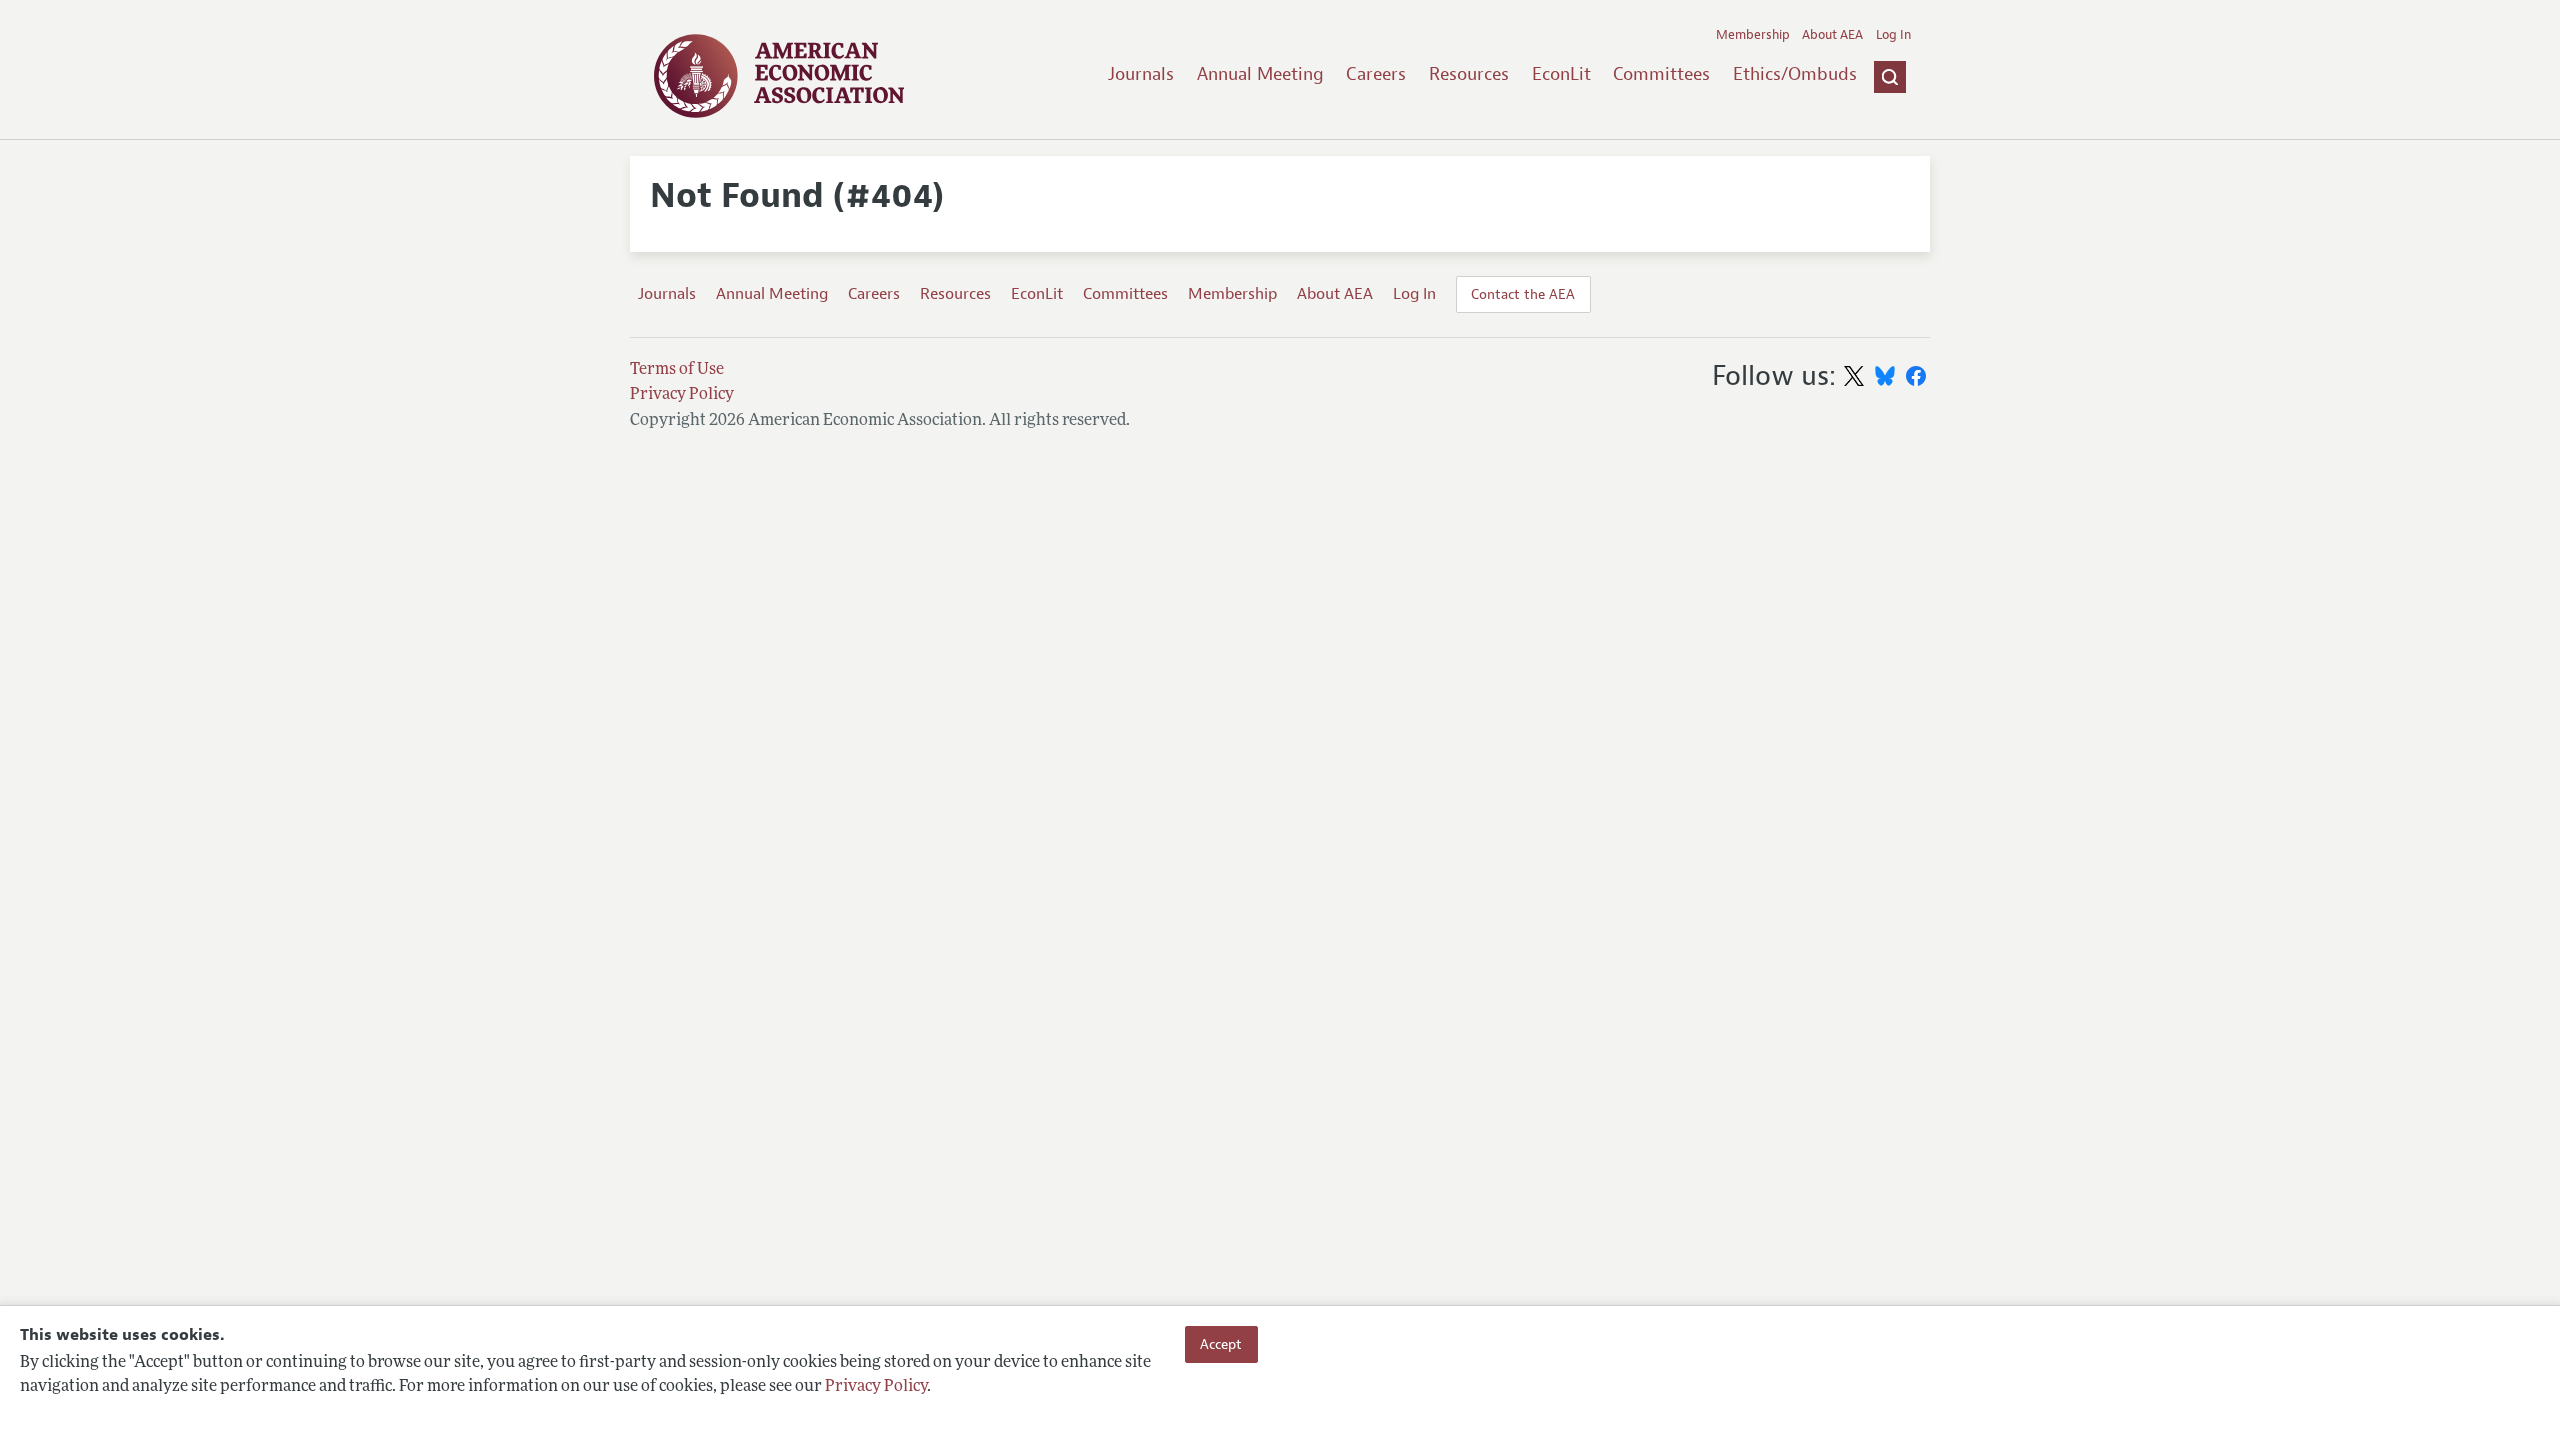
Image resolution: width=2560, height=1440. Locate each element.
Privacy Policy (876, 1387)
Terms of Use (677, 370)
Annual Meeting (1260, 74)
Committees (1661, 74)
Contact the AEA (1523, 294)
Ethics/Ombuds (1795, 74)
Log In (1893, 35)
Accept (1221, 1344)
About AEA (1832, 35)
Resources (1469, 74)
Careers (1376, 74)
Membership (1753, 35)
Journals (1141, 74)
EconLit (1561, 74)
